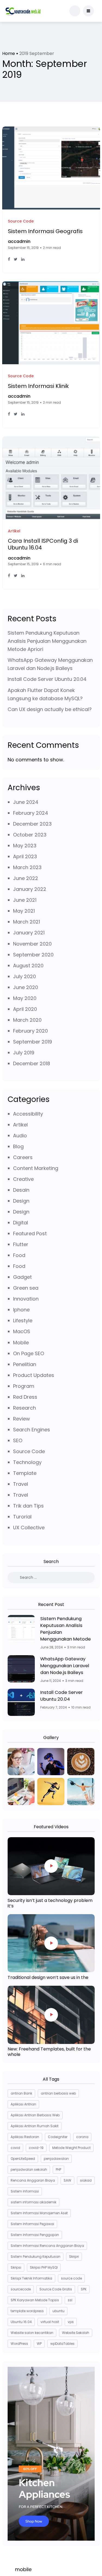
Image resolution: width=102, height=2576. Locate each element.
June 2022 (26, 878)
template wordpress (27, 2311)
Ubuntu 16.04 (21, 2322)
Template (25, 1473)
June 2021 (25, 900)
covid (15, 2148)
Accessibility (28, 1114)
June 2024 (26, 802)
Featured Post (30, 1233)
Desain (21, 1190)
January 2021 (29, 933)
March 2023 (27, 867)
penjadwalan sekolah (29, 2169)
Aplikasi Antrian (23, 2104)
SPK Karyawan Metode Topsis (35, 2300)
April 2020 (25, 1009)
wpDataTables (62, 2344)
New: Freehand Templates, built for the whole (49, 2052)
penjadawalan (56, 2159)
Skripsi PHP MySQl (44, 2267)
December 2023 (32, 824)
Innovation (26, 1299)
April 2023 (25, 856)
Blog (18, 1146)
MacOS (22, 1331)
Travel (21, 1484)
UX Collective (29, 1528)
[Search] (51, 1578)
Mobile (21, 1343)
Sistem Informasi (25, 2191)
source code (71, 2278)
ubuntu (58, 2311)
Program (24, 1386)
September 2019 (33, 1042)
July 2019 (24, 1053)
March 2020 (27, 1020)
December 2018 (32, 1063)
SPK (84, 2289)
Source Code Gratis (56, 2289)
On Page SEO (29, 1353)
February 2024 (31, 813)
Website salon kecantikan (32, 2333)
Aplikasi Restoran (25, 2137)
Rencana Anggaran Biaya (33, 2180)
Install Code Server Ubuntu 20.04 (47, 679)
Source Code (29, 1451)
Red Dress (25, 1397)
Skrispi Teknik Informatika (31, 2278)
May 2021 (24, 911)
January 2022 (30, 889)
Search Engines (32, 1430)
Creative (23, 1179)
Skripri (74, 2257)
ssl (70, 2300)
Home (9, 53)
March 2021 (27, 922)
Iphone (21, 1310)
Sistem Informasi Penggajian (35, 2235)
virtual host (50, 2322)
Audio (20, 1136)
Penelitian (25, 1364)
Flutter (21, 1244)
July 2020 (24, 976)
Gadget (22, 1277)
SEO (18, 1440)
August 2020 (28, 966)
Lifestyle (23, 1321)
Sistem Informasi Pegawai (32, 2224)
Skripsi (16, 2267)
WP (39, 2344)
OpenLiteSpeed (23, 2159)
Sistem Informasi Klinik (38, 386)
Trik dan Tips (28, 1506)
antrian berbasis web (58, 2093)
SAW (67, 2180)
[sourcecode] (23, 11)
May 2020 (25, 998)
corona (82, 2137)
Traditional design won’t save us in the (48, 1977)
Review (21, 1419)
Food (19, 1255)
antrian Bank (21, 2093)
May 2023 (25, 846)
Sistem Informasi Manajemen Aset (39, 2213)
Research (24, 1408)
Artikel (20, 1125)
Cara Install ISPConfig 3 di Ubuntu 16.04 (43, 544)
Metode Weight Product (71, 2148)
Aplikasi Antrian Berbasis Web (35, 2115)
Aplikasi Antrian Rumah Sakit (35, 2126)
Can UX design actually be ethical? (50, 709)
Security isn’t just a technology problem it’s (50, 1903)
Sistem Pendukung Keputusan (35, 2257)
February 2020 (30, 1031)
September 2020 (33, 955)
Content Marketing (36, 1168)
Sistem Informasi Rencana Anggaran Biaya (47, 2246)
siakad (86, 2180)
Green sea (26, 1288)
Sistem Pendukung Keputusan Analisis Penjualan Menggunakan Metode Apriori (47, 641)
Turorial (22, 1517)
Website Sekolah (76, 2333)
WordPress (19, 2344)
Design (21, 1201)
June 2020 (26, 987)
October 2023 (30, 835)
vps (71, 2322)
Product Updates (34, 1375)
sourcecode (21, 2289)
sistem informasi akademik (33, 2202)
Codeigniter (58, 2137)
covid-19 (36, 2148)
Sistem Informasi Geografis (45, 231)
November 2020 (32, 944)
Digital (21, 1223)
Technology (27, 1462)
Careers (23, 1157)
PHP (58, 2169)
